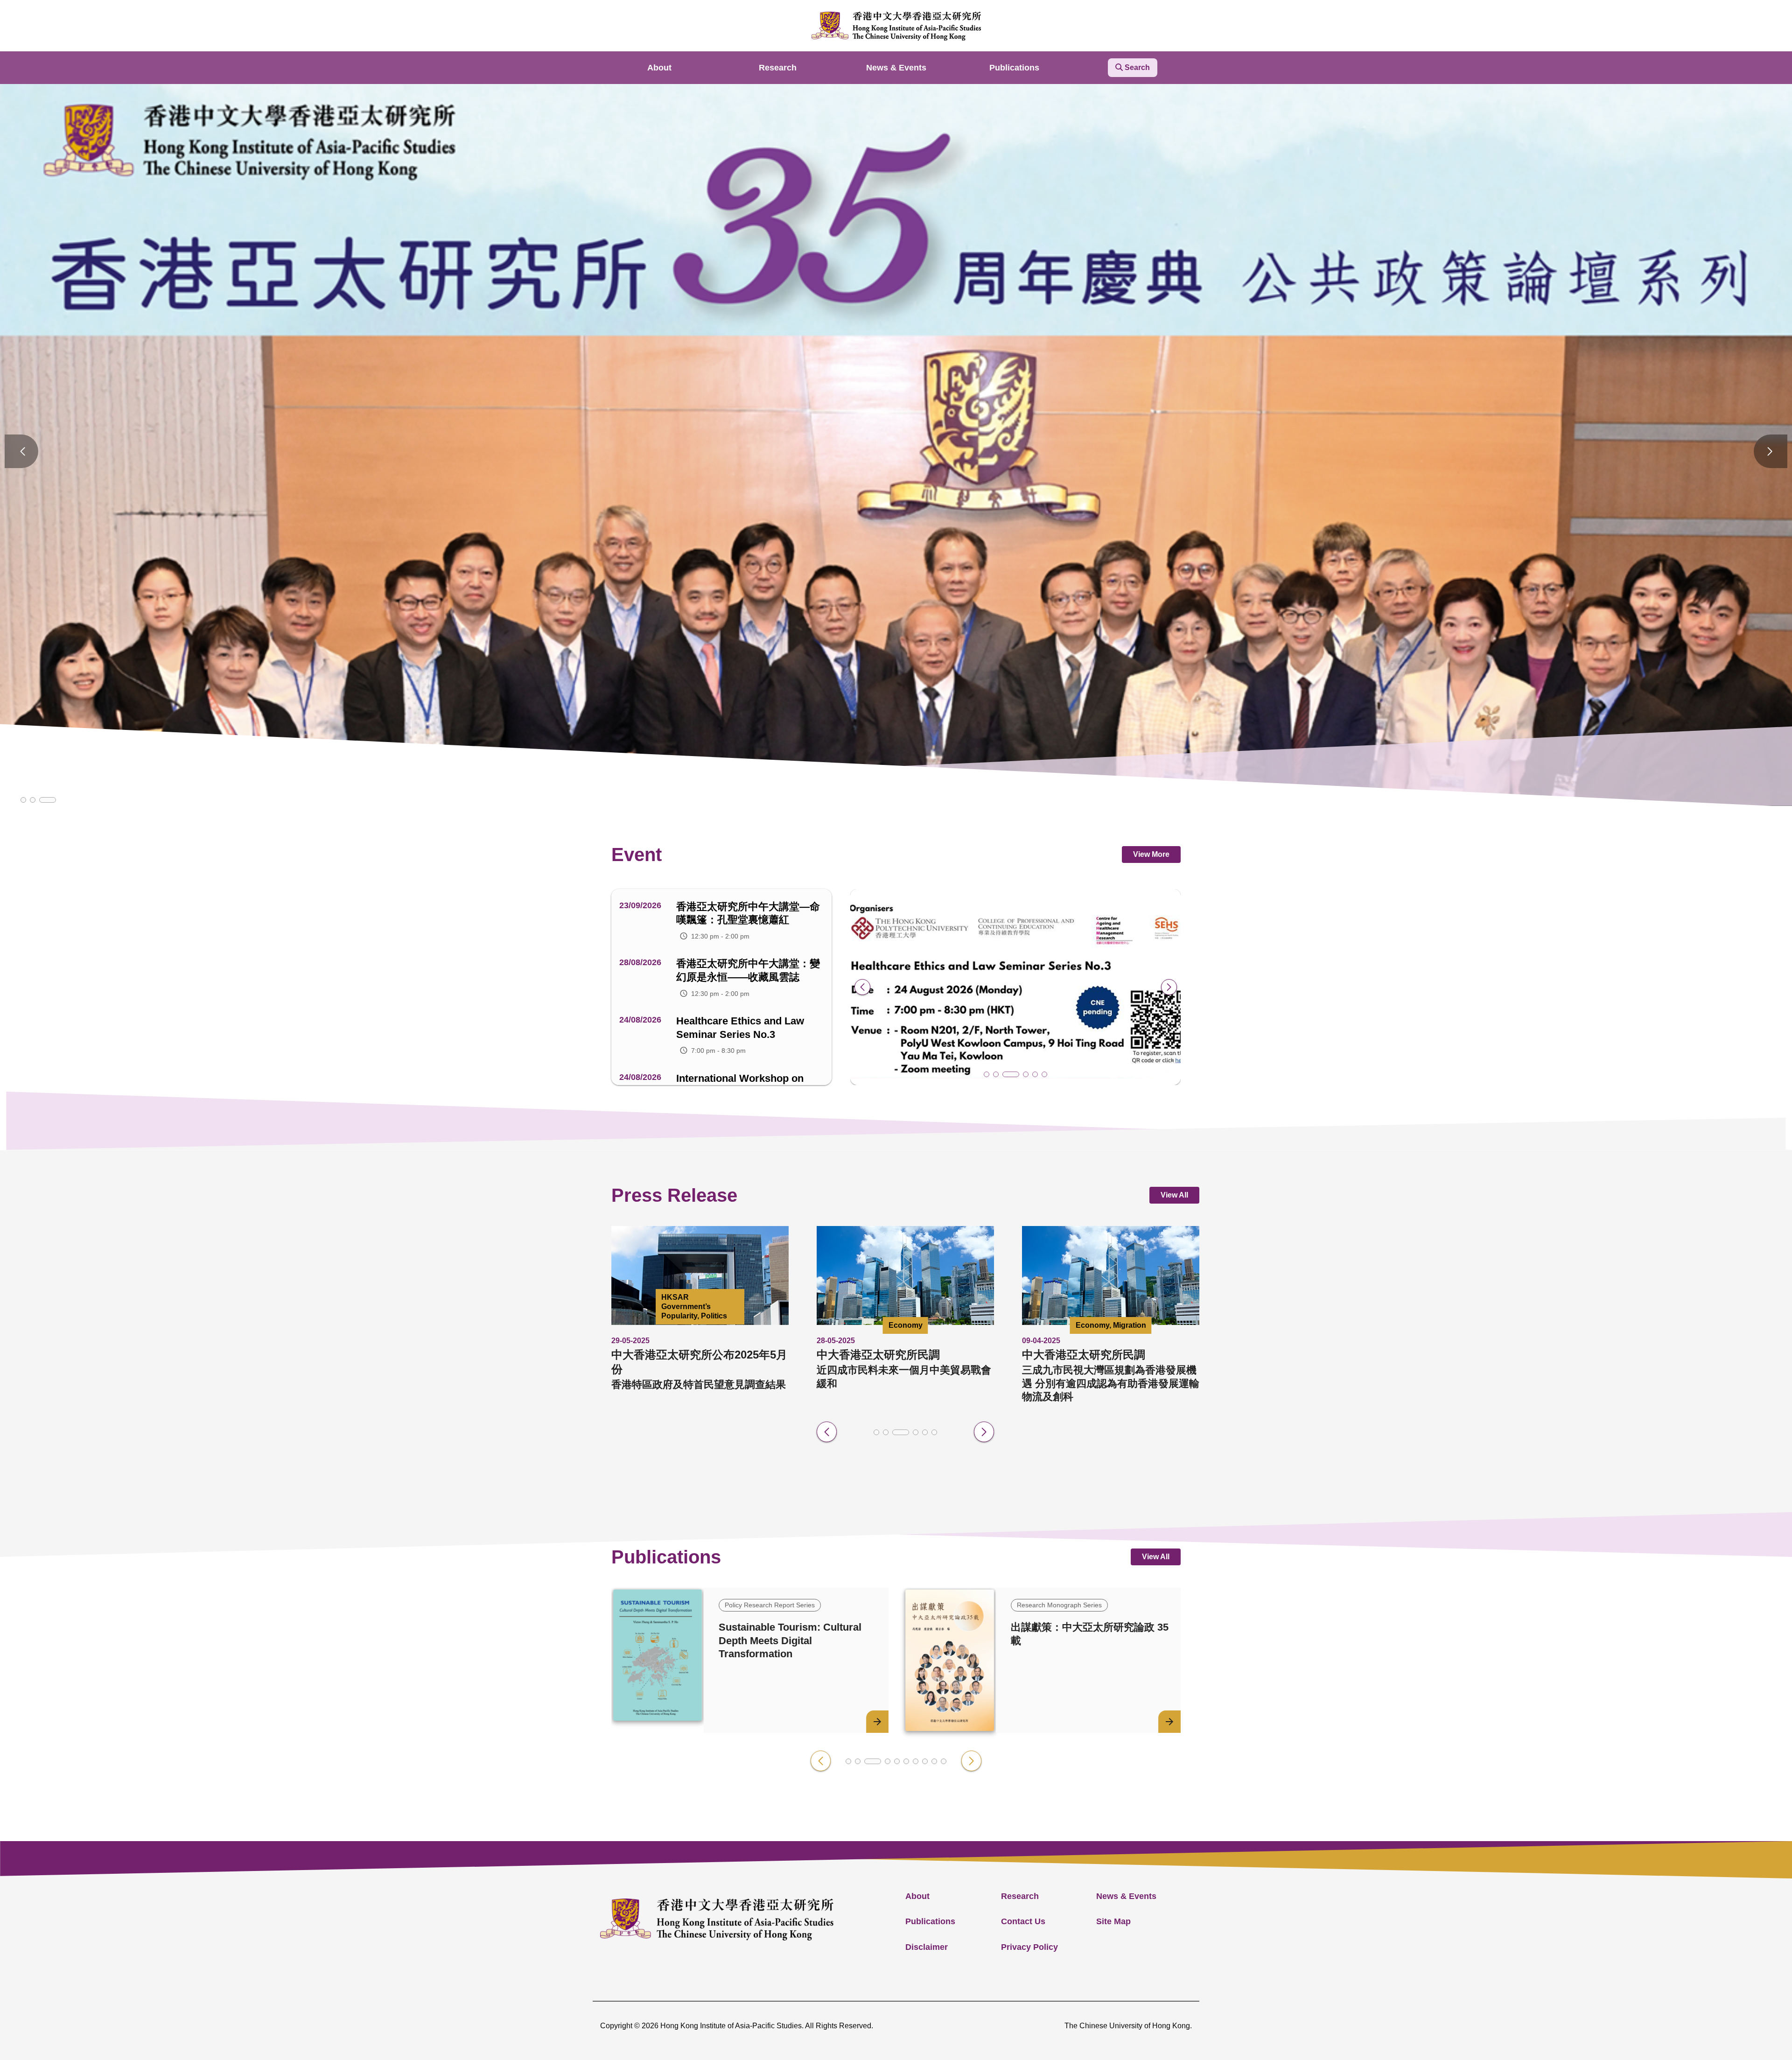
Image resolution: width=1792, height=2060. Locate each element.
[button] (23, 800)
